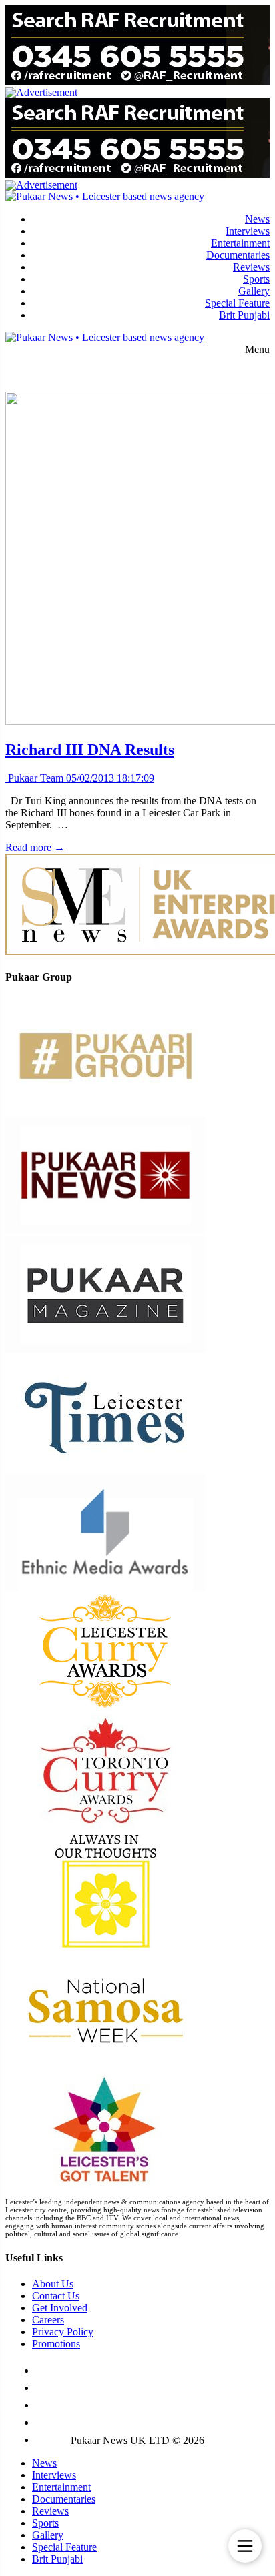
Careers (48, 2320)
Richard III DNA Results (90, 750)
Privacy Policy (63, 2332)
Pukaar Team (34, 778)
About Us (53, 2284)
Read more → (35, 847)
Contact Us (56, 2296)
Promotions (56, 2344)
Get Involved (60, 2308)
